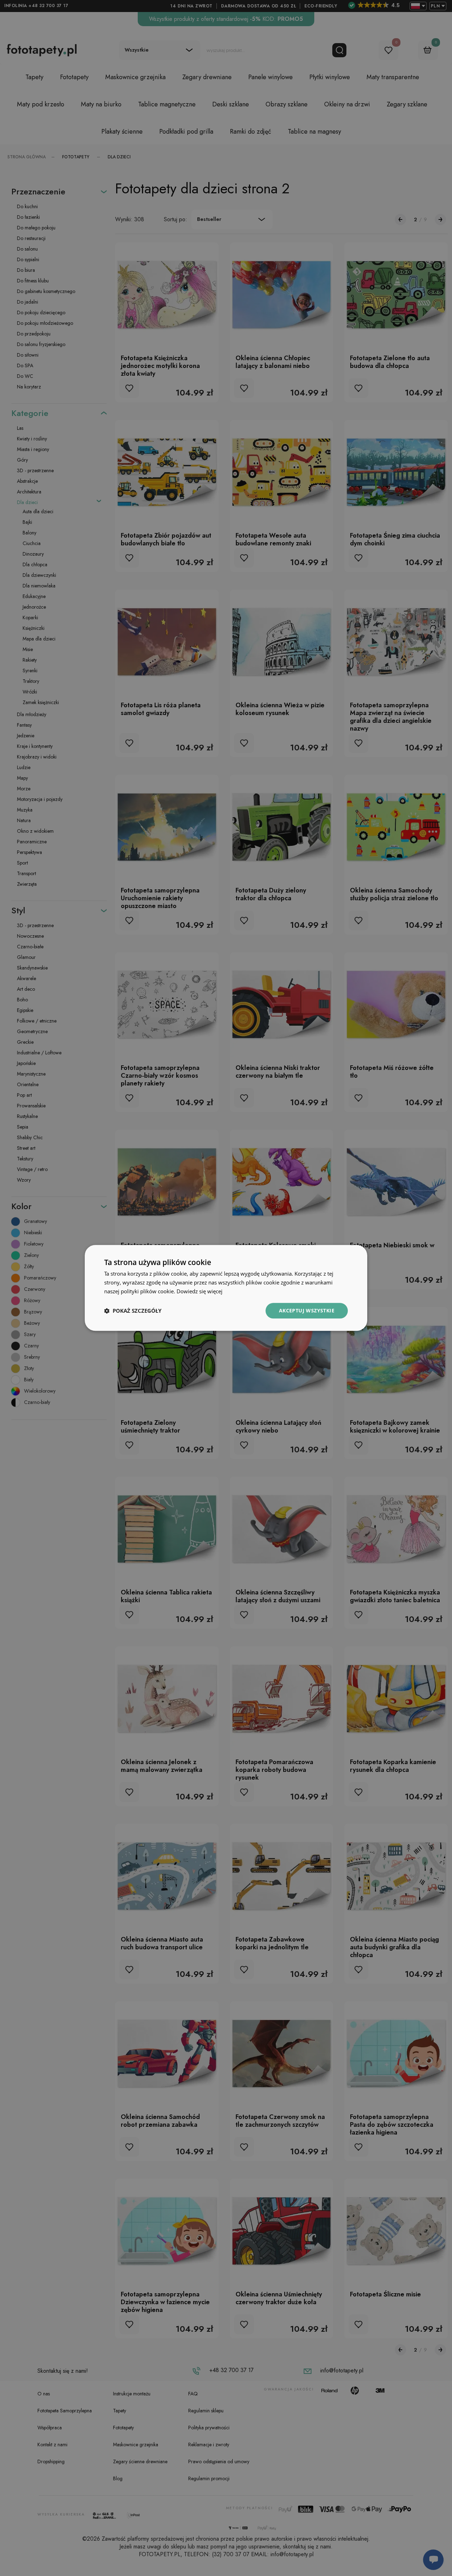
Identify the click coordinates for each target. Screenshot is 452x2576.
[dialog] (226, 1288)
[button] (133, 1311)
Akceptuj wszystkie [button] (307, 1310)
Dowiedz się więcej (200, 1291)
